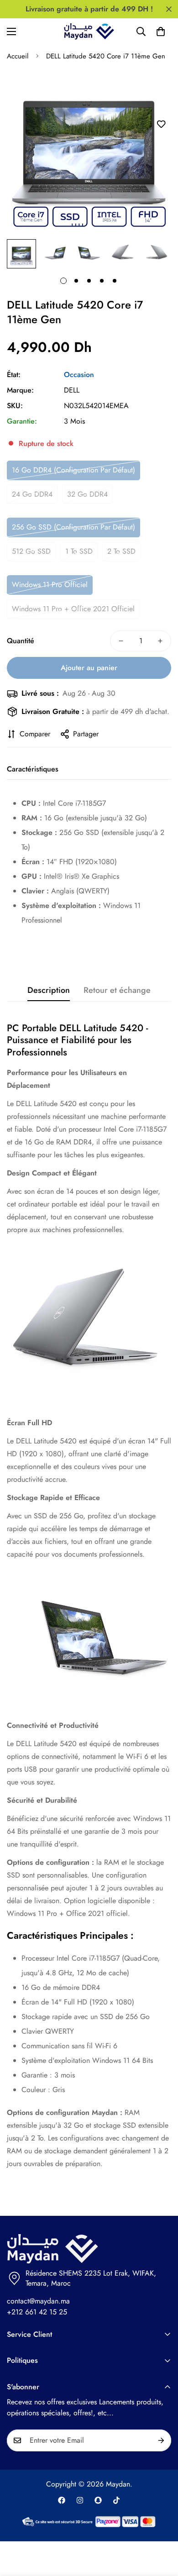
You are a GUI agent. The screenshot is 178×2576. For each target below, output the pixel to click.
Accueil (18, 56)
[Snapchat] (98, 2500)
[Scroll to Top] (162, 2528)
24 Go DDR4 (32, 494)
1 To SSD (79, 551)
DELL (72, 390)
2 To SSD (121, 551)
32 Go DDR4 (87, 494)
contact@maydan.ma (38, 2301)
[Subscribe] (161, 2440)
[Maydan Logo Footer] (89, 2249)
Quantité (21, 641)
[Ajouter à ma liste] (161, 124)
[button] (161, 31)
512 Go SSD (31, 551)
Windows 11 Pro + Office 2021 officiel (73, 609)
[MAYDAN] (89, 31)
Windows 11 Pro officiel (50, 585)
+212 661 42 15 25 (37, 2312)
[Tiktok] (116, 2500)
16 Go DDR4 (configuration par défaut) (73, 470)
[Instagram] (80, 2500)
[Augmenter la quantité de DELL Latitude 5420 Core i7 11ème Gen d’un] (160, 641)
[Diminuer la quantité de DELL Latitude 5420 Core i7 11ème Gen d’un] (121, 641)
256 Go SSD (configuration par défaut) (73, 527)
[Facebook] (62, 2500)
